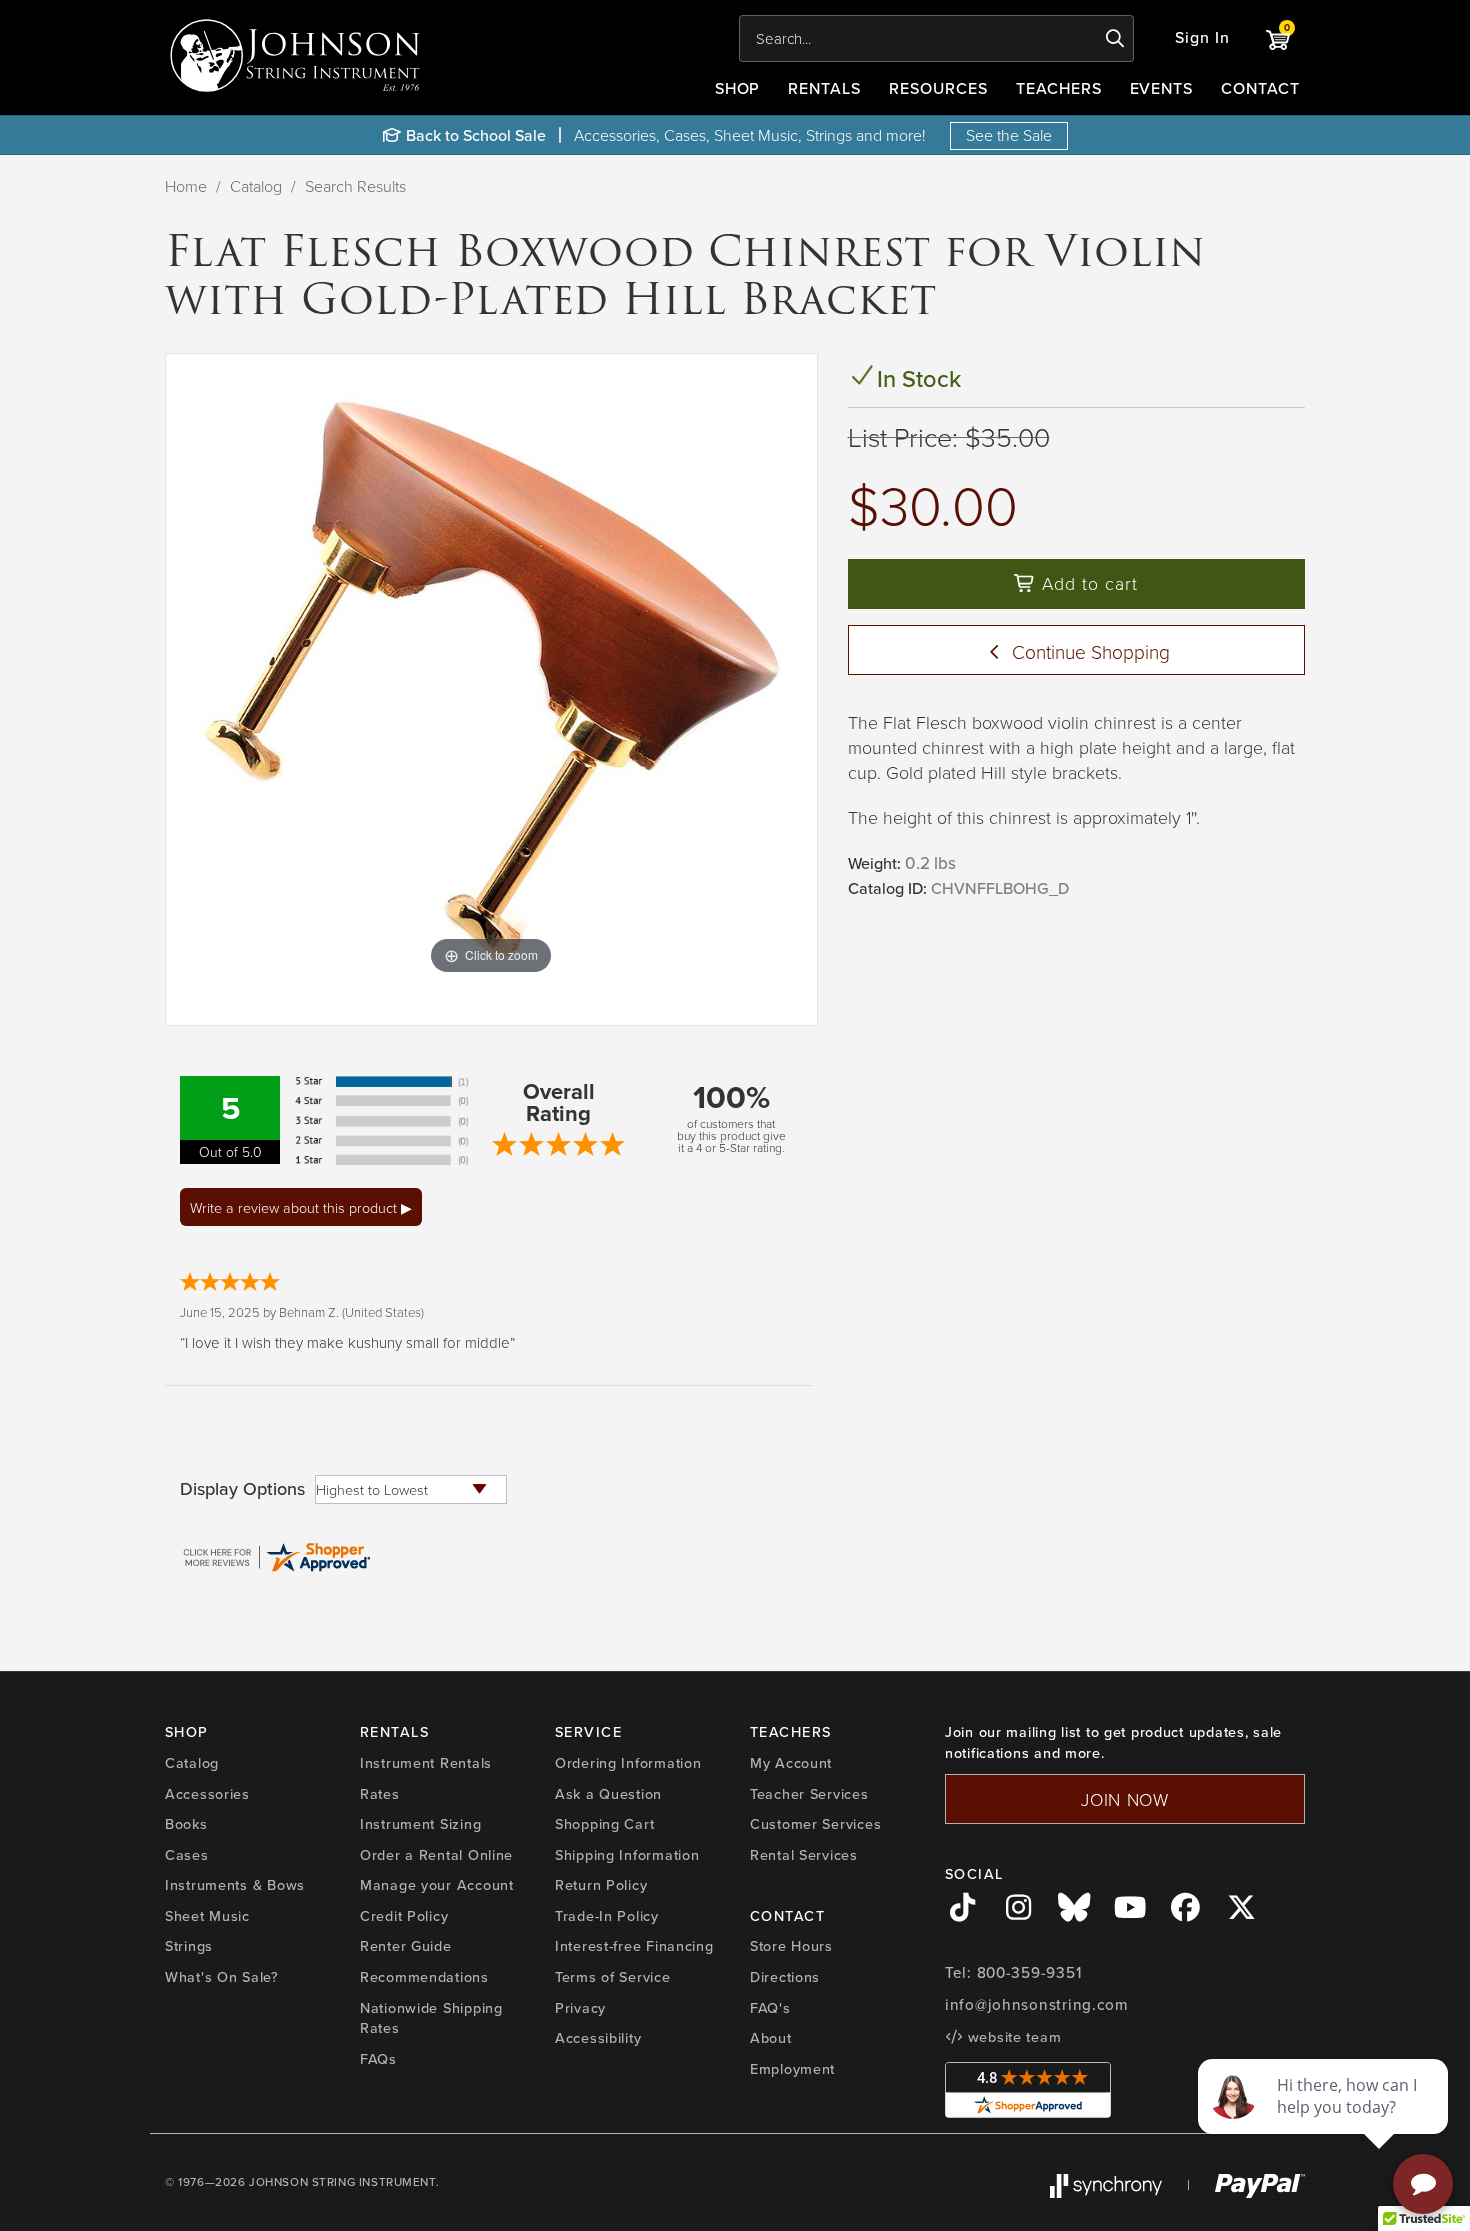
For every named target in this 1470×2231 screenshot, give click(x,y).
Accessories (207, 1794)
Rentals (824, 88)
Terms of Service (613, 1977)
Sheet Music (207, 1916)
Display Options (242, 1489)
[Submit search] (1115, 39)
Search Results (355, 186)
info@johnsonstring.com (1037, 2005)
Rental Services (804, 1855)
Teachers (1059, 88)
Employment (792, 2069)
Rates (380, 1794)
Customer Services (815, 1824)
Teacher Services (809, 1794)
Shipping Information (627, 1855)
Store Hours (791, 1946)
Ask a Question (608, 1794)
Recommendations (424, 1977)
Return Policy (601, 1885)
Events (1162, 88)
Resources (938, 88)
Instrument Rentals (426, 1763)
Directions (785, 1977)
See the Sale (1009, 135)
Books (186, 1824)
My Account (791, 1763)
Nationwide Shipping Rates (431, 2018)
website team (1012, 2037)
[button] (1202, 38)
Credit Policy (404, 1916)
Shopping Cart (604, 1824)
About (771, 2038)
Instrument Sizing (420, 1824)
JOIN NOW (1125, 1799)
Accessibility (598, 2038)
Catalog (256, 186)
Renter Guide (406, 1946)
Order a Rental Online (436, 1855)
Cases (187, 1855)
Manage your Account (437, 1885)
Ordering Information (628, 1763)
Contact (1260, 88)
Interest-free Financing (634, 1946)
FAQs (378, 2059)
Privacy (580, 2008)
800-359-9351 (1029, 1973)
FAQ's (770, 2008)
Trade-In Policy (607, 1916)
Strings (189, 1946)
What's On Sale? (222, 1977)
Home (186, 186)
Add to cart (1087, 583)
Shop (738, 88)
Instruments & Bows (235, 1885)
